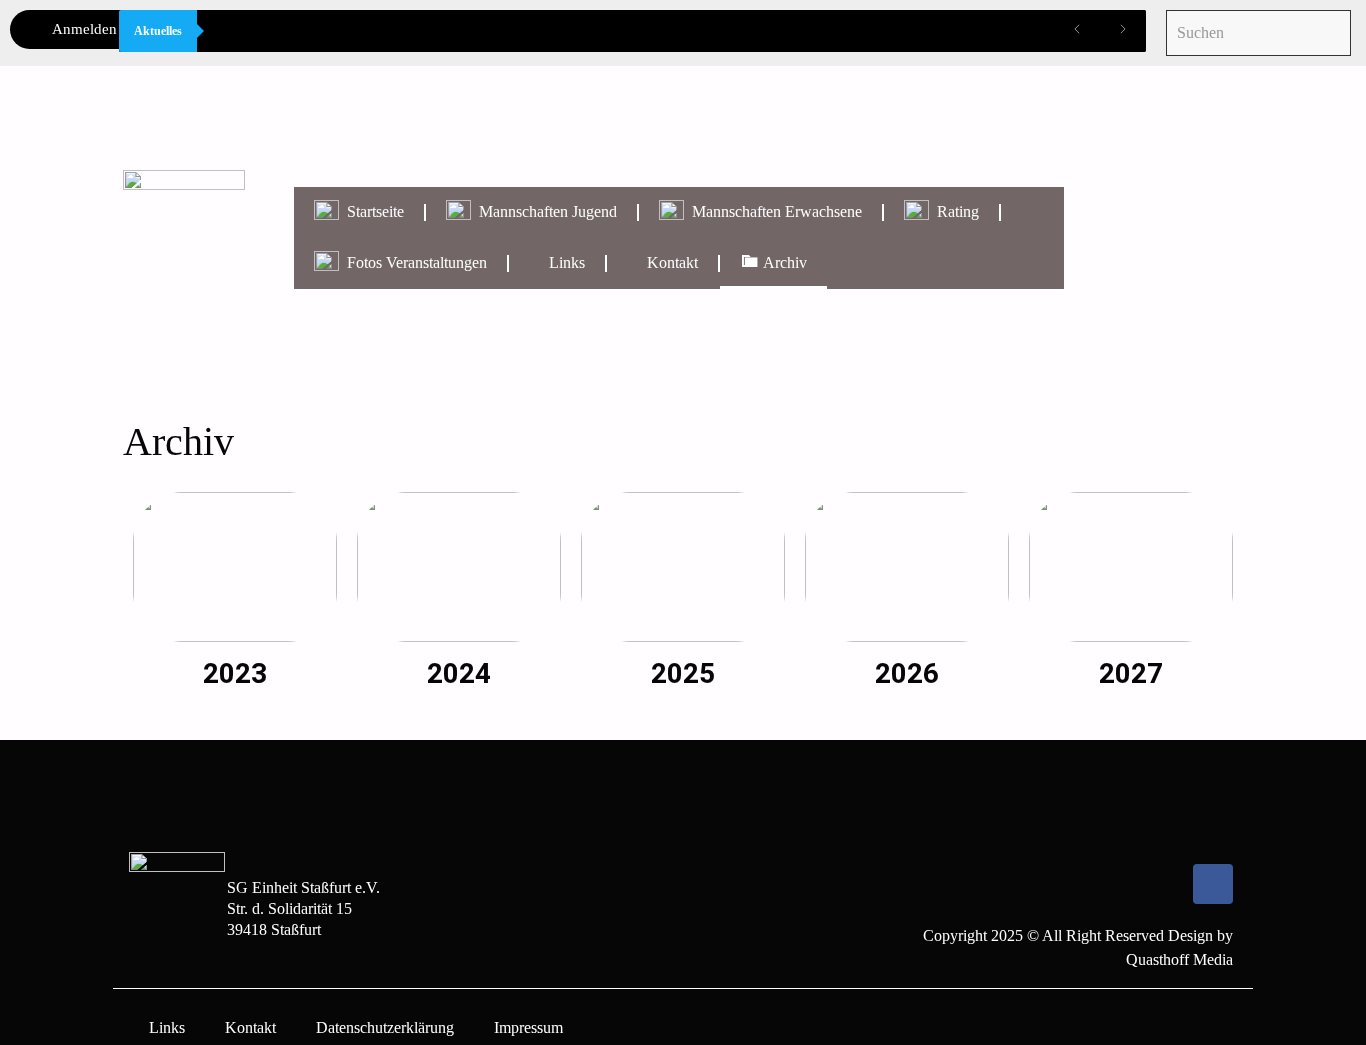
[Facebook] (1213, 884)
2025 (683, 673)
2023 (235, 673)
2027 (1131, 673)
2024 (459, 673)
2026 (907, 673)
